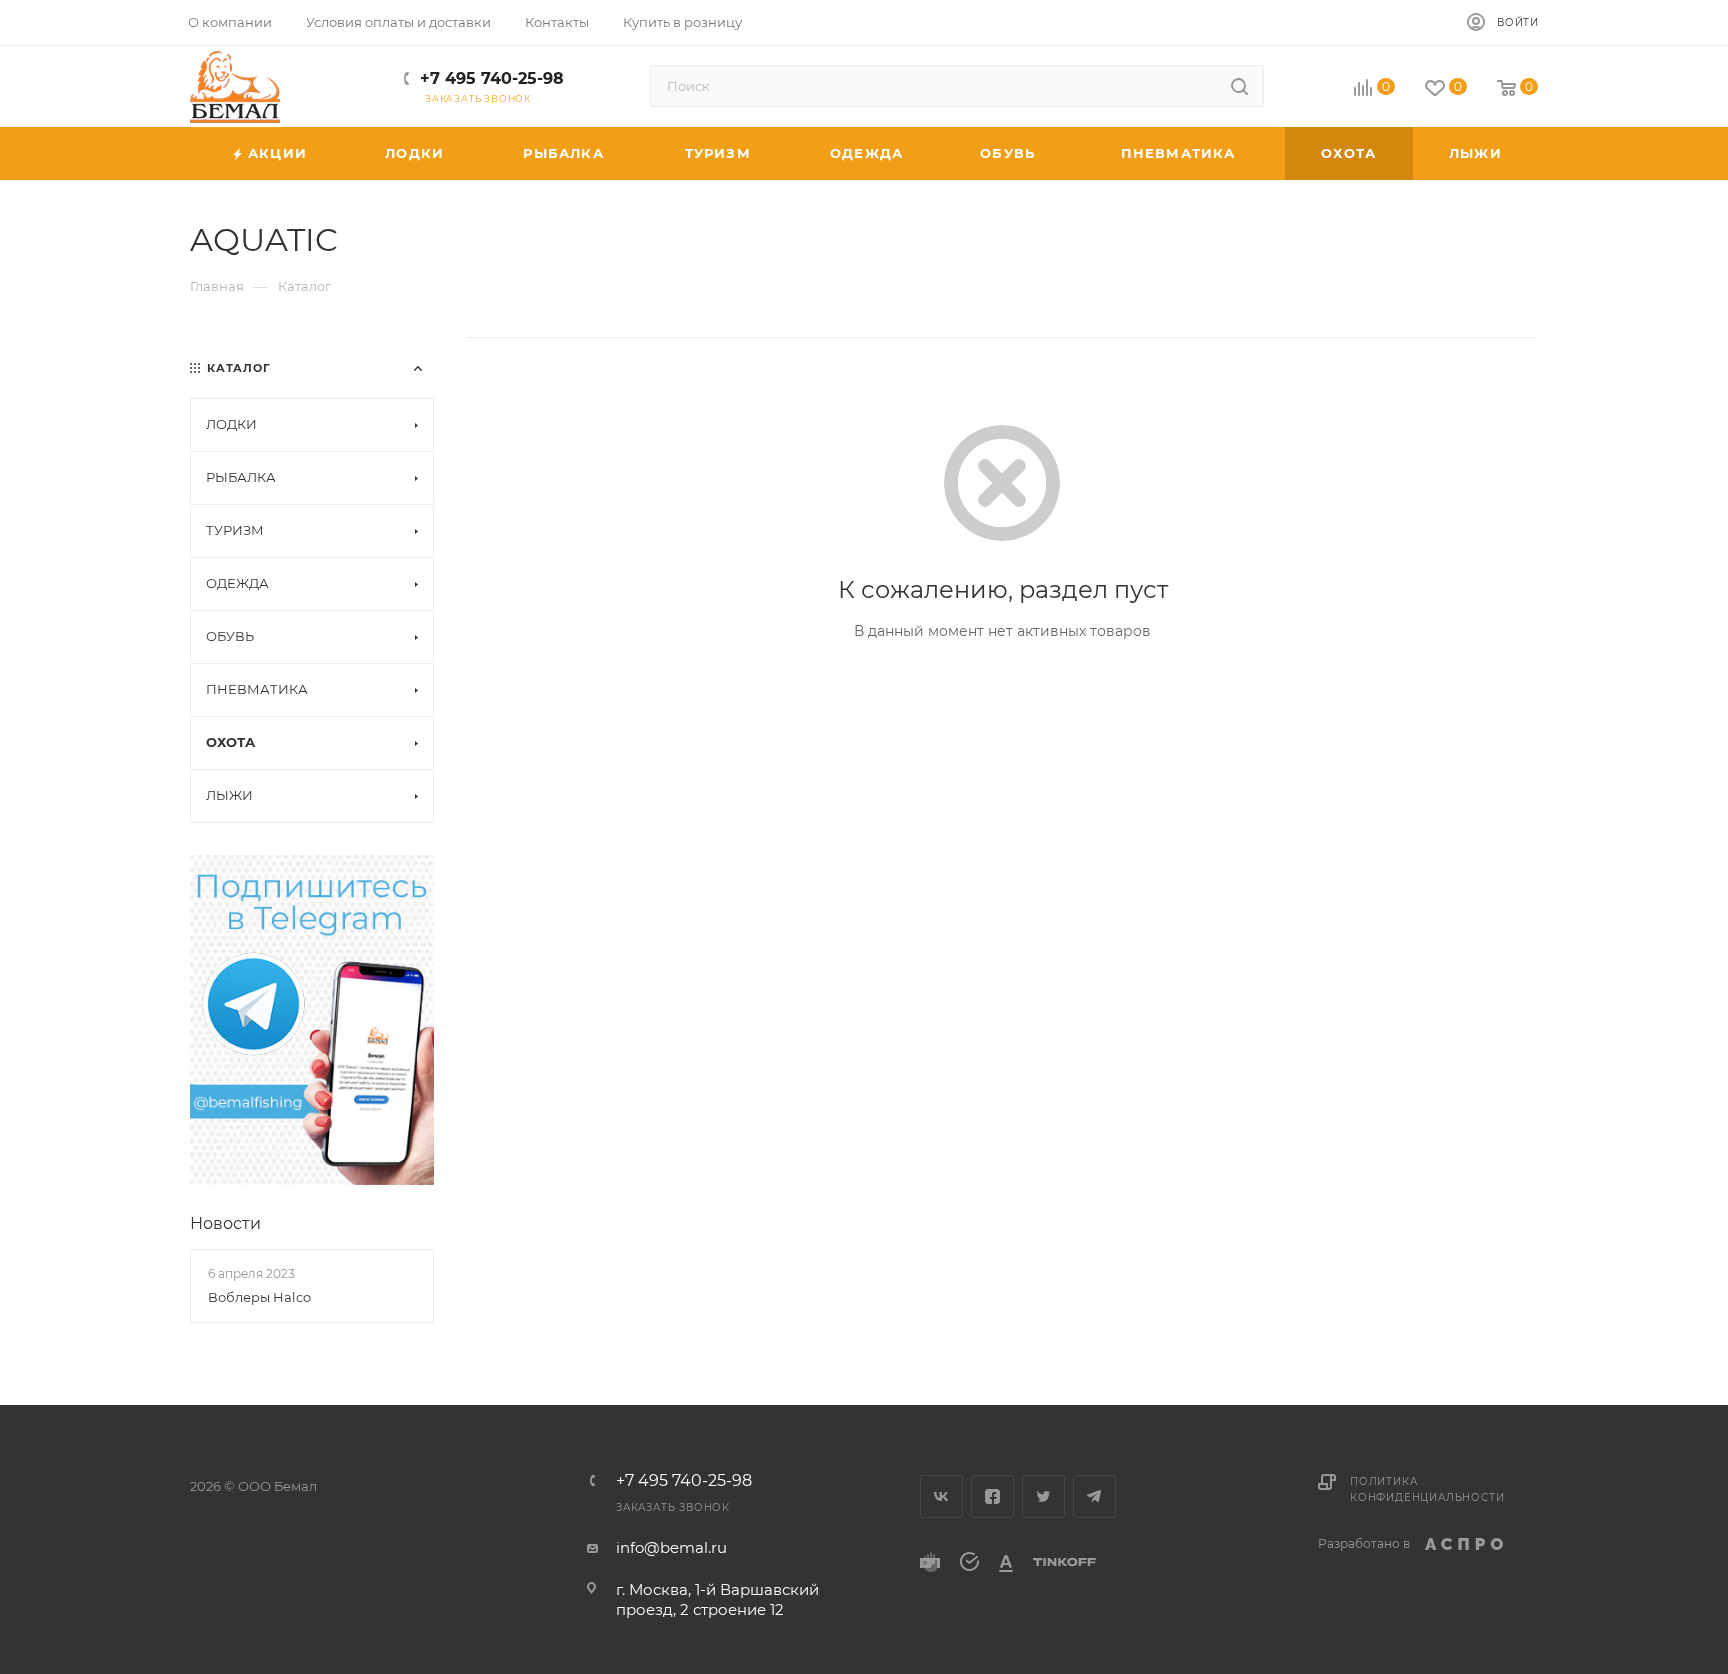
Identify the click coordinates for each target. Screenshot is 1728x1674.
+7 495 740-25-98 (492, 78)
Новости (225, 1223)
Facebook (992, 1496)
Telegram (1094, 1496)
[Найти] (1239, 86)
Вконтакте (941, 1496)
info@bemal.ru (671, 1547)
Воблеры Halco (259, 1297)
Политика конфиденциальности (1427, 1489)
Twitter (1043, 1496)
